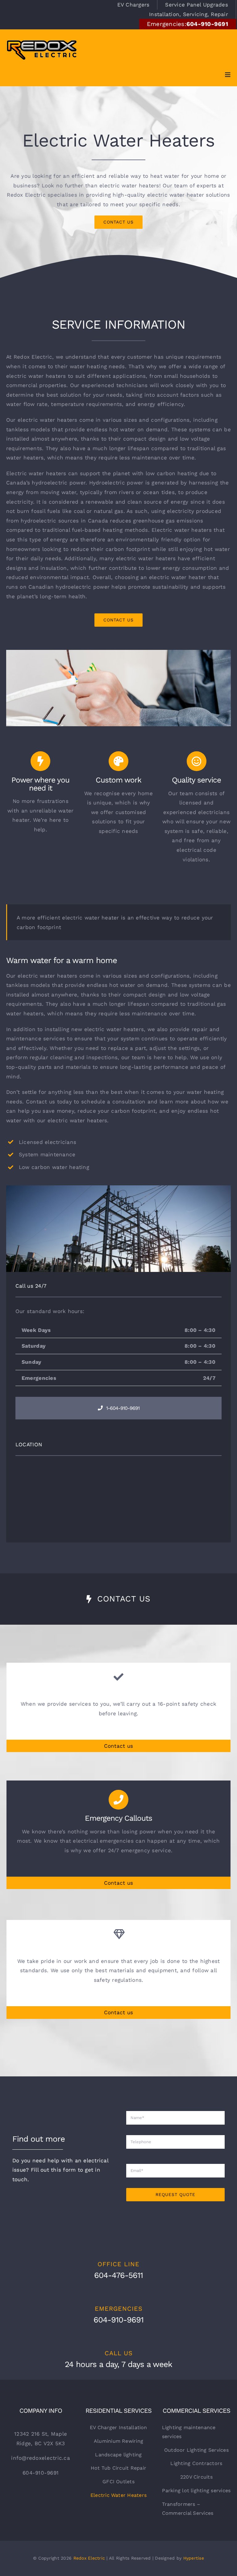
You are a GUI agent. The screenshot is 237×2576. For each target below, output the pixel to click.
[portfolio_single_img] (118, 1188)
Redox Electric (89, 2558)
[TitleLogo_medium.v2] (42, 39)
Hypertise (194, 2558)
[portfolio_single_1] (118, 652)
